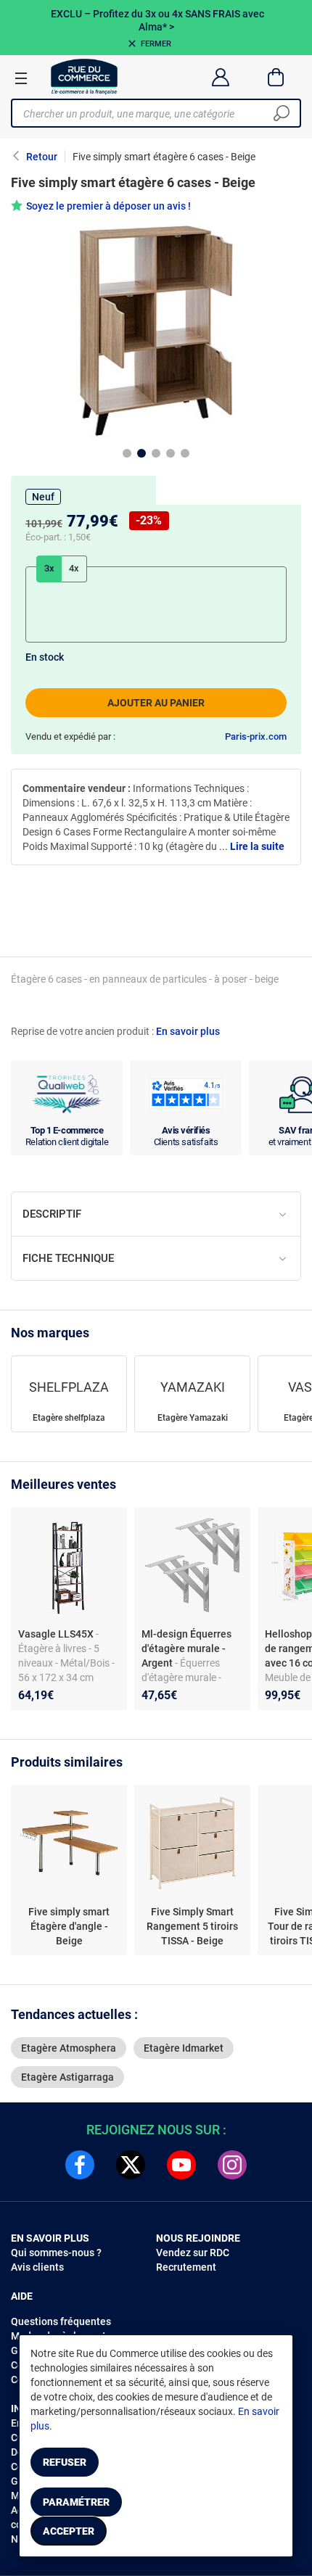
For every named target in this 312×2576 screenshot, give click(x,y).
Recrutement (186, 2267)
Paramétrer (76, 2502)
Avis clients (37, 2267)
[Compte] (220, 77)
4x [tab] (74, 568)
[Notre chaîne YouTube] (181, 2165)
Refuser (65, 2462)
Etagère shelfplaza (69, 1418)
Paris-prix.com (256, 736)
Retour (42, 157)
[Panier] (276, 77)
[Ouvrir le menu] (21, 78)
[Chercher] (282, 113)
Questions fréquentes (61, 2321)
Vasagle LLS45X (57, 1634)
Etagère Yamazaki (193, 1418)
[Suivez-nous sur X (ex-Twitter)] (131, 2165)
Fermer (156, 44)
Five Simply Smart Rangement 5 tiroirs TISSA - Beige (192, 1926)
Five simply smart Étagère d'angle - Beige (69, 1926)
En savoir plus (188, 1031)
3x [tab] (49, 568)
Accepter (69, 2531)
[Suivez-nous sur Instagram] (232, 2165)
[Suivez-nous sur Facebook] (80, 2165)
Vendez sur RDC (193, 2253)
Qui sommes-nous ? (56, 2253)
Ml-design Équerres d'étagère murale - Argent (186, 1648)
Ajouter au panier (156, 703)
